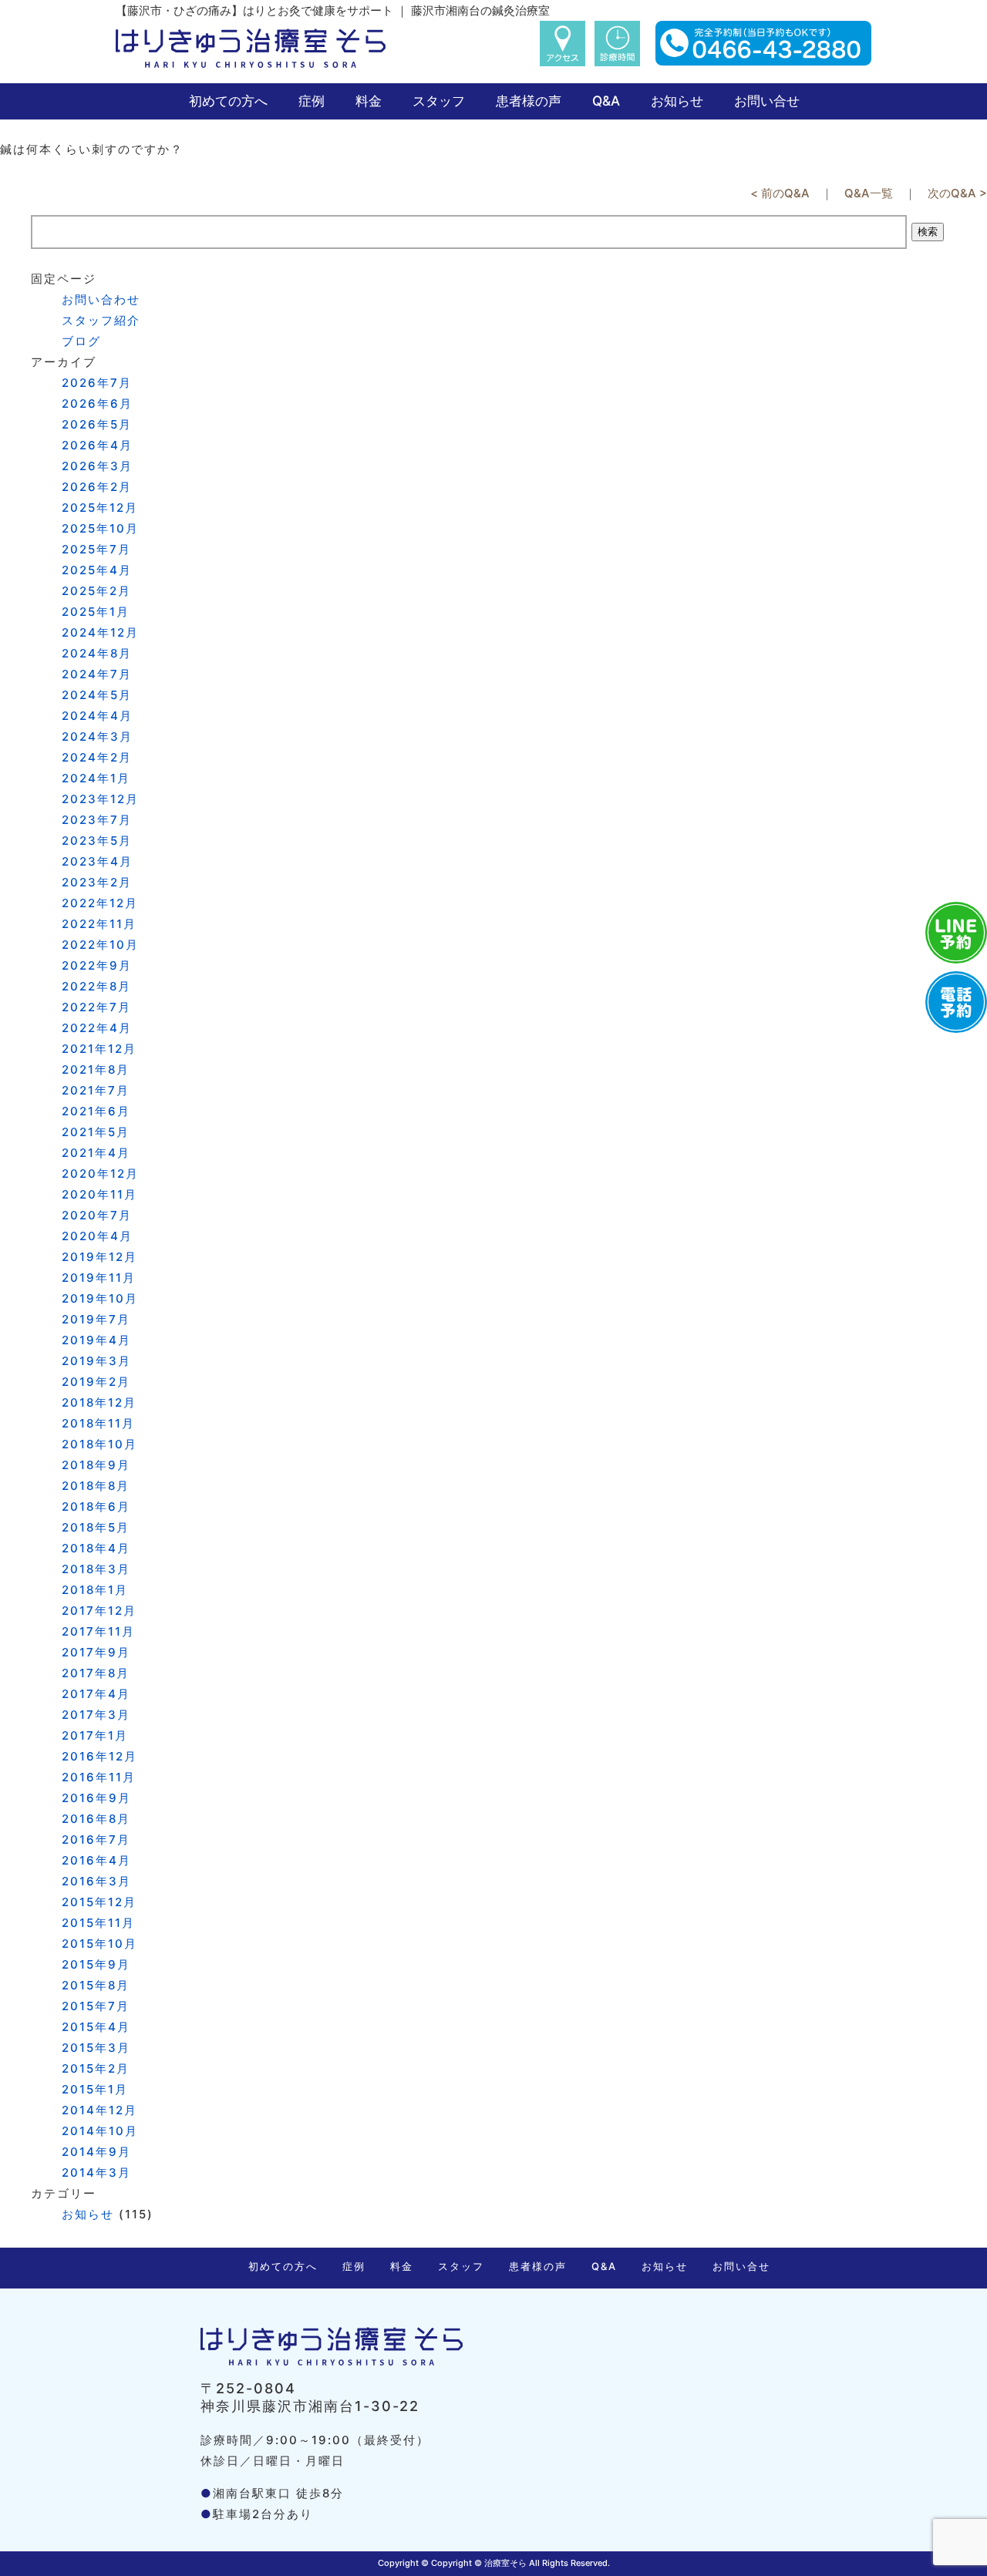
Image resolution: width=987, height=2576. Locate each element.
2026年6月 (97, 404)
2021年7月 (96, 1090)
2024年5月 (97, 695)
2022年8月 (96, 986)
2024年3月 (97, 736)
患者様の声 (529, 101)
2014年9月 (96, 2152)
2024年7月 (97, 674)
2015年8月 (96, 1985)
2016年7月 (96, 1840)
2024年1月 (96, 778)
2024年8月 (97, 653)
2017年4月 (96, 1694)
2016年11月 (99, 1777)
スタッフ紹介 (101, 320)
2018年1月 (95, 1590)
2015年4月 (96, 2027)
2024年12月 (100, 632)
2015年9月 (96, 1964)
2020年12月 (100, 1174)
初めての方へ (228, 101)
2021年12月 (99, 1049)
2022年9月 (97, 965)
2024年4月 (97, 716)
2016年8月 (96, 1819)
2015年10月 (99, 1944)
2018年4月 (96, 1548)
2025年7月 (96, 549)
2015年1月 (95, 2089)
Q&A (606, 101)
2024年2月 (97, 757)
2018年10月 (99, 1444)
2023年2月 (97, 882)
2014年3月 (96, 2172)
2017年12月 (99, 1611)
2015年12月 (99, 1902)
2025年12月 (100, 508)
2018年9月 (96, 1465)
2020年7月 (97, 1215)
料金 (369, 101)
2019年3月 (96, 1361)
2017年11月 (98, 1631)
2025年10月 (100, 528)
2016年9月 (96, 1798)
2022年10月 (100, 945)
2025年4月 (97, 570)
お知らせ (677, 101)
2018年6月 (96, 1507)
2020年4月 (97, 1236)
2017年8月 (96, 1673)
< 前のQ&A (780, 193)
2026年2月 (97, 487)
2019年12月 (99, 1257)
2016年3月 (96, 1881)
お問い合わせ (101, 299)
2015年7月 (96, 2006)
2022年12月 (100, 903)
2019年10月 (100, 1298)
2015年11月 (98, 1923)
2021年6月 (96, 1111)
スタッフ (439, 101)
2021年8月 (96, 1069)
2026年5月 (97, 424)
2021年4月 (96, 1153)
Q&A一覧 (869, 193)
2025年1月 (96, 612)
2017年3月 (96, 1715)
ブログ (81, 341)
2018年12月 (99, 1402)
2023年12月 (100, 799)
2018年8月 (96, 1486)
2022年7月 (96, 1007)
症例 (312, 101)
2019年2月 (96, 1382)
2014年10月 (100, 2131)
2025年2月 (96, 591)
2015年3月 (96, 2048)
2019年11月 (99, 1278)
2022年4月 (97, 1028)
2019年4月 (96, 1340)
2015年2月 (96, 2068)
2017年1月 (95, 1735)
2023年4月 (97, 861)
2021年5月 (96, 1132)
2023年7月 (97, 820)
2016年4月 (96, 1860)
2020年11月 (99, 1194)
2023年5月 (97, 841)
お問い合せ (767, 101)
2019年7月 (96, 1319)
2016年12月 (99, 1756)
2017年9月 (96, 1652)
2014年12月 (99, 2110)
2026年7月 (97, 383)
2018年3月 (96, 1569)
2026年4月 (97, 445)
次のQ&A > (957, 193)
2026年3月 (97, 466)
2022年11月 (99, 924)
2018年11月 (98, 1423)
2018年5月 (96, 1527)
